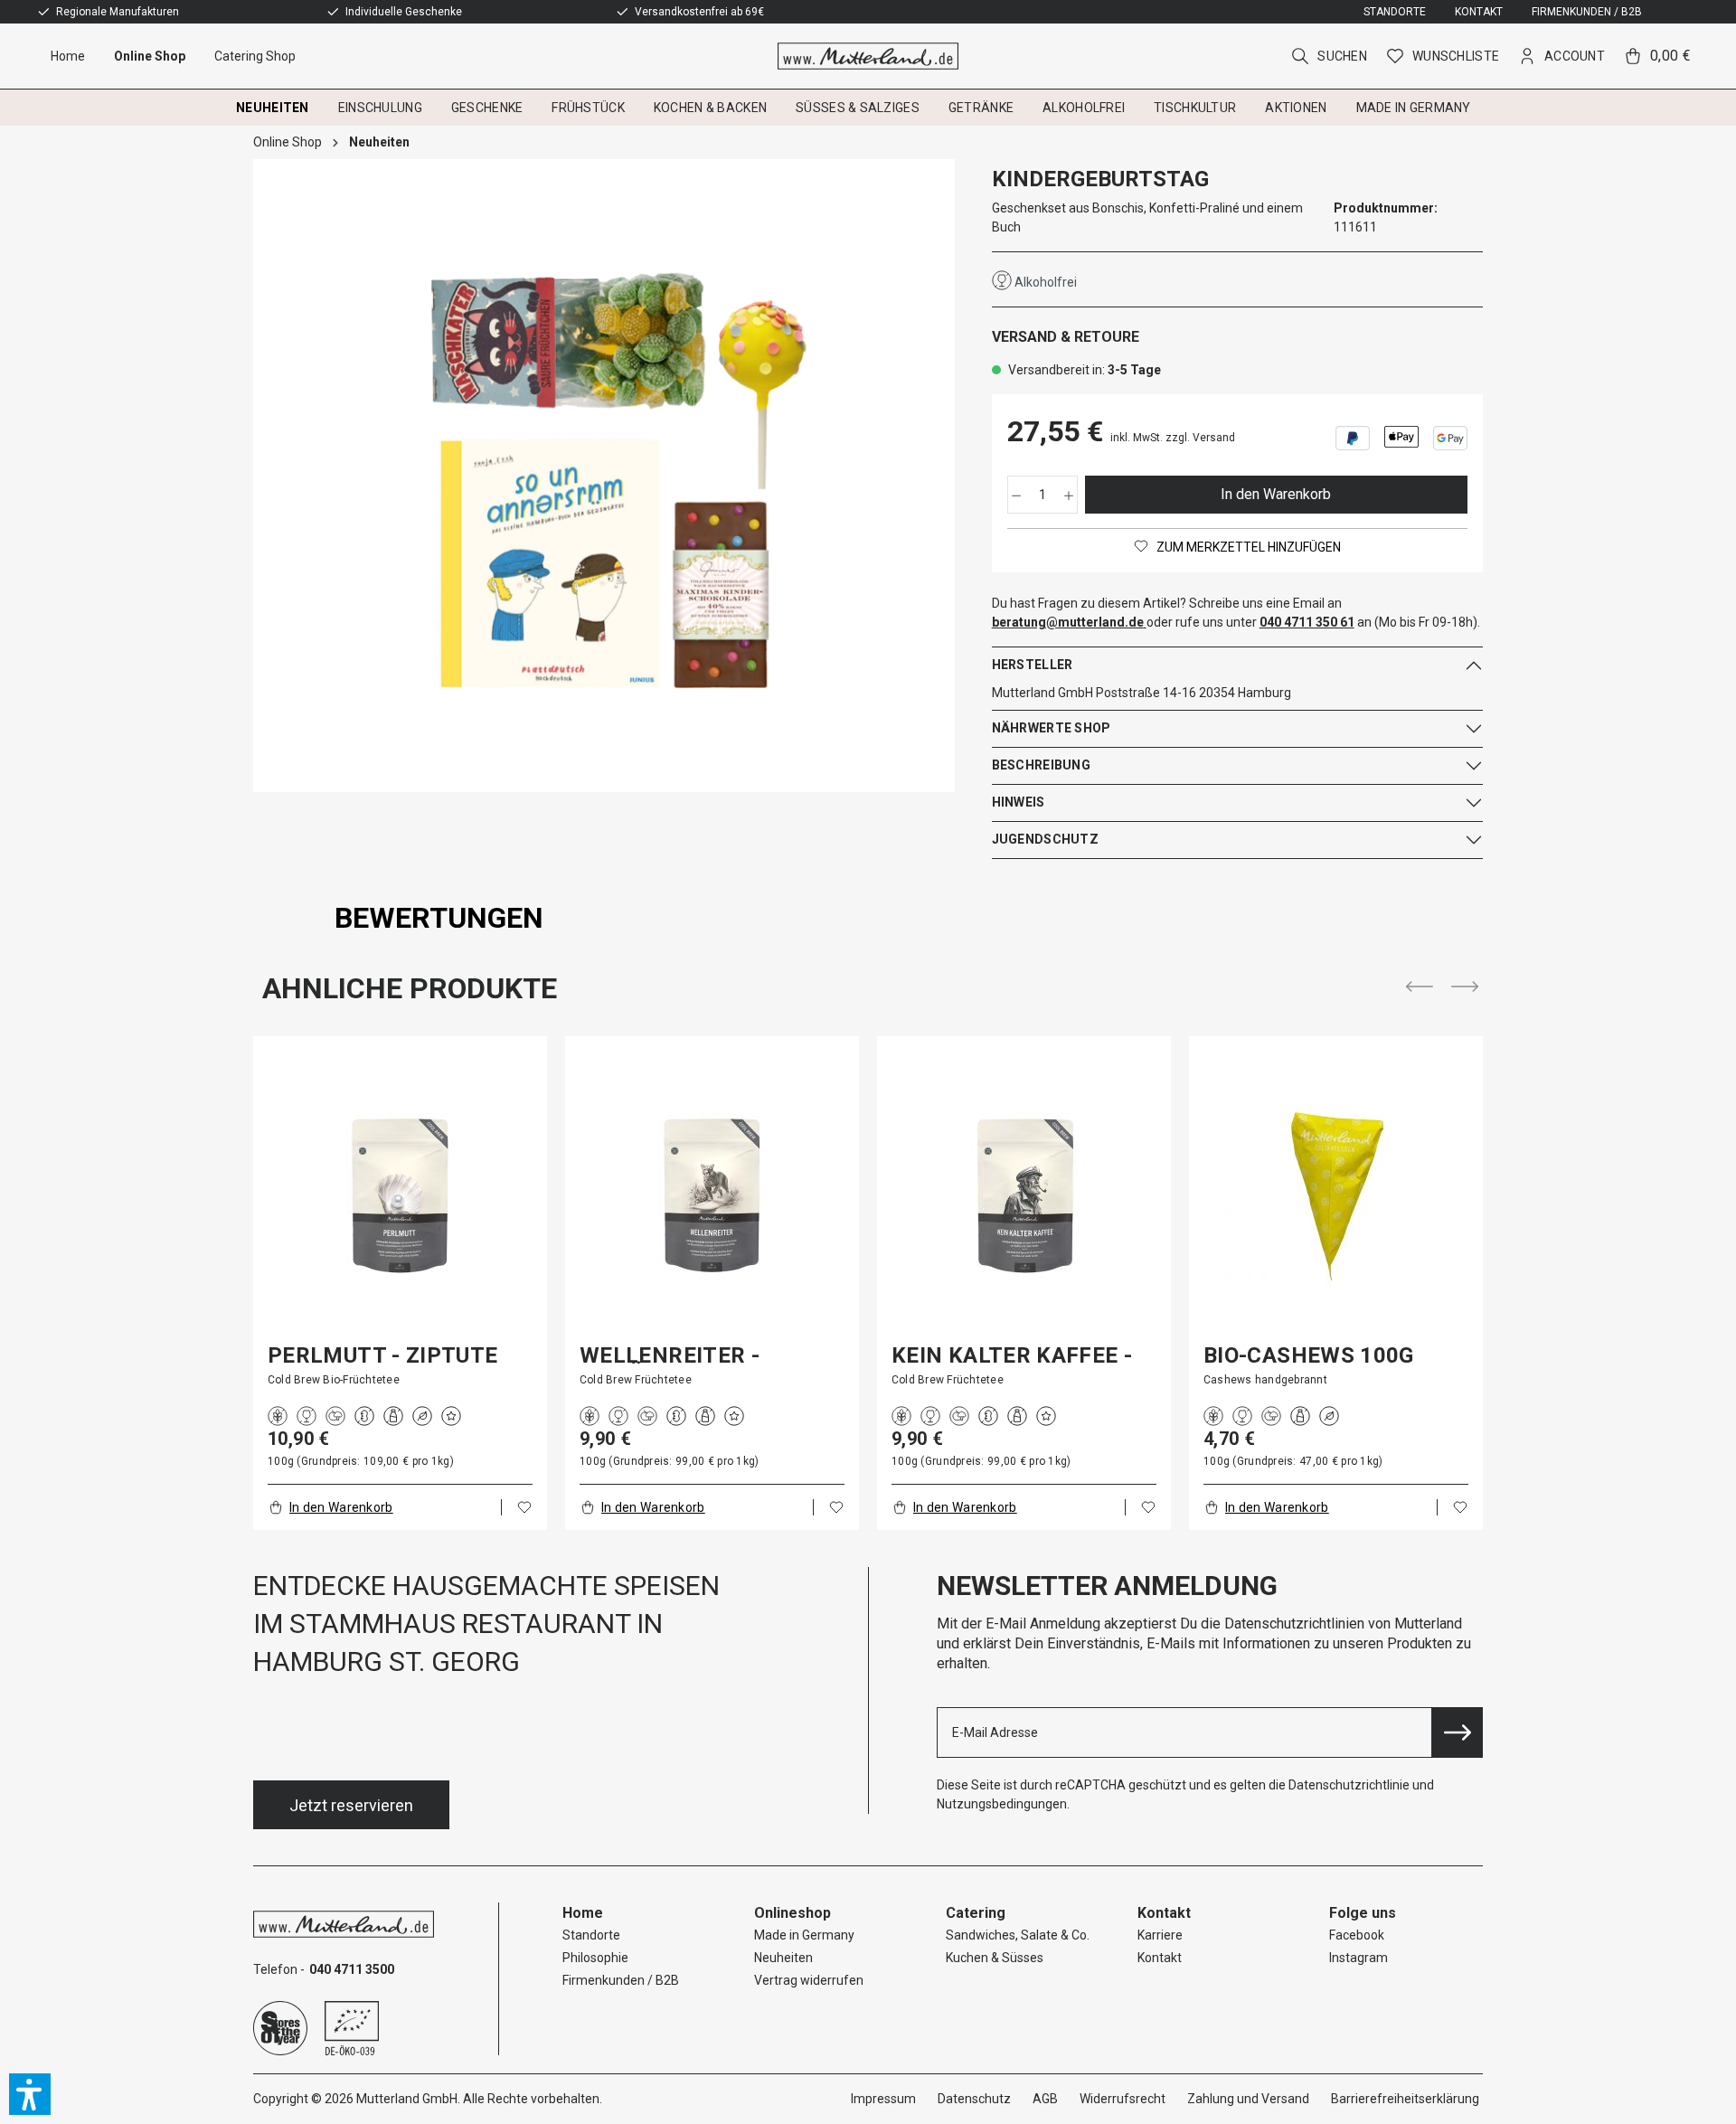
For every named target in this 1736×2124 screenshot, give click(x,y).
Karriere (1160, 1935)
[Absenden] (1458, 1732)
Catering (976, 1913)
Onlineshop (793, 1913)
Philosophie (595, 1958)
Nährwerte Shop (1052, 728)
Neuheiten (783, 1958)
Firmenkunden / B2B (1587, 12)
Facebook (1357, 1935)
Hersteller (1033, 665)
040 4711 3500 (352, 1969)
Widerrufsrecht (1123, 2099)
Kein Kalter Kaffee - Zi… (1012, 1355)
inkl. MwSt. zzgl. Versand (1173, 438)
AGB (1045, 2099)
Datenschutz (974, 2099)
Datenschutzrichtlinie (1349, 1785)
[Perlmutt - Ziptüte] (400, 1196)
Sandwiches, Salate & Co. (1018, 1935)
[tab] (439, 918)
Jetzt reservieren (351, 1805)
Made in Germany (804, 1935)
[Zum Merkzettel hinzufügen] (524, 1507)
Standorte (1395, 12)
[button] (30, 2094)
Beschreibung (1041, 765)
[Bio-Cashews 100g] (1336, 1196)
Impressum (883, 2099)
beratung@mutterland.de (1068, 622)
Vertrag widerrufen (809, 1980)
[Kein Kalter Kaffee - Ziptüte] (1024, 1196)
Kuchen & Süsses (995, 1958)
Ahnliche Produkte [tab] (410, 988)
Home (583, 1913)
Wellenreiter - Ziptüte (670, 1355)
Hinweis (1019, 802)
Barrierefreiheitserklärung (1405, 2099)
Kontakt (1479, 12)
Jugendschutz (1045, 839)
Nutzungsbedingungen (1002, 1804)
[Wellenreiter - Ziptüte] (712, 1196)
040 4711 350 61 (1307, 622)
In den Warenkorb (1276, 494)
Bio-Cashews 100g (1309, 1355)
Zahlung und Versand (1248, 2099)
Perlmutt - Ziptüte (382, 1355)
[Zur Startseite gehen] (868, 56)
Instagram (1359, 1958)
